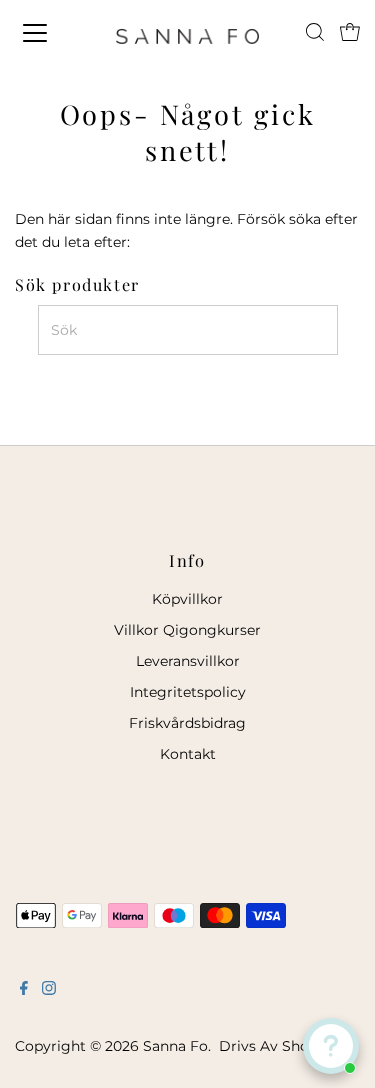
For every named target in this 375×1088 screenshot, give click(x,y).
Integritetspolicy (188, 692)
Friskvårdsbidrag (187, 723)
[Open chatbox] (331, 1046)
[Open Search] (315, 32)
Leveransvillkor (188, 661)
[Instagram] (49, 990)
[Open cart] (350, 33)
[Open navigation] (52, 33)
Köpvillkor (187, 599)
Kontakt (188, 754)
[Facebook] (24, 990)
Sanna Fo (175, 1046)
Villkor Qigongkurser (187, 630)
